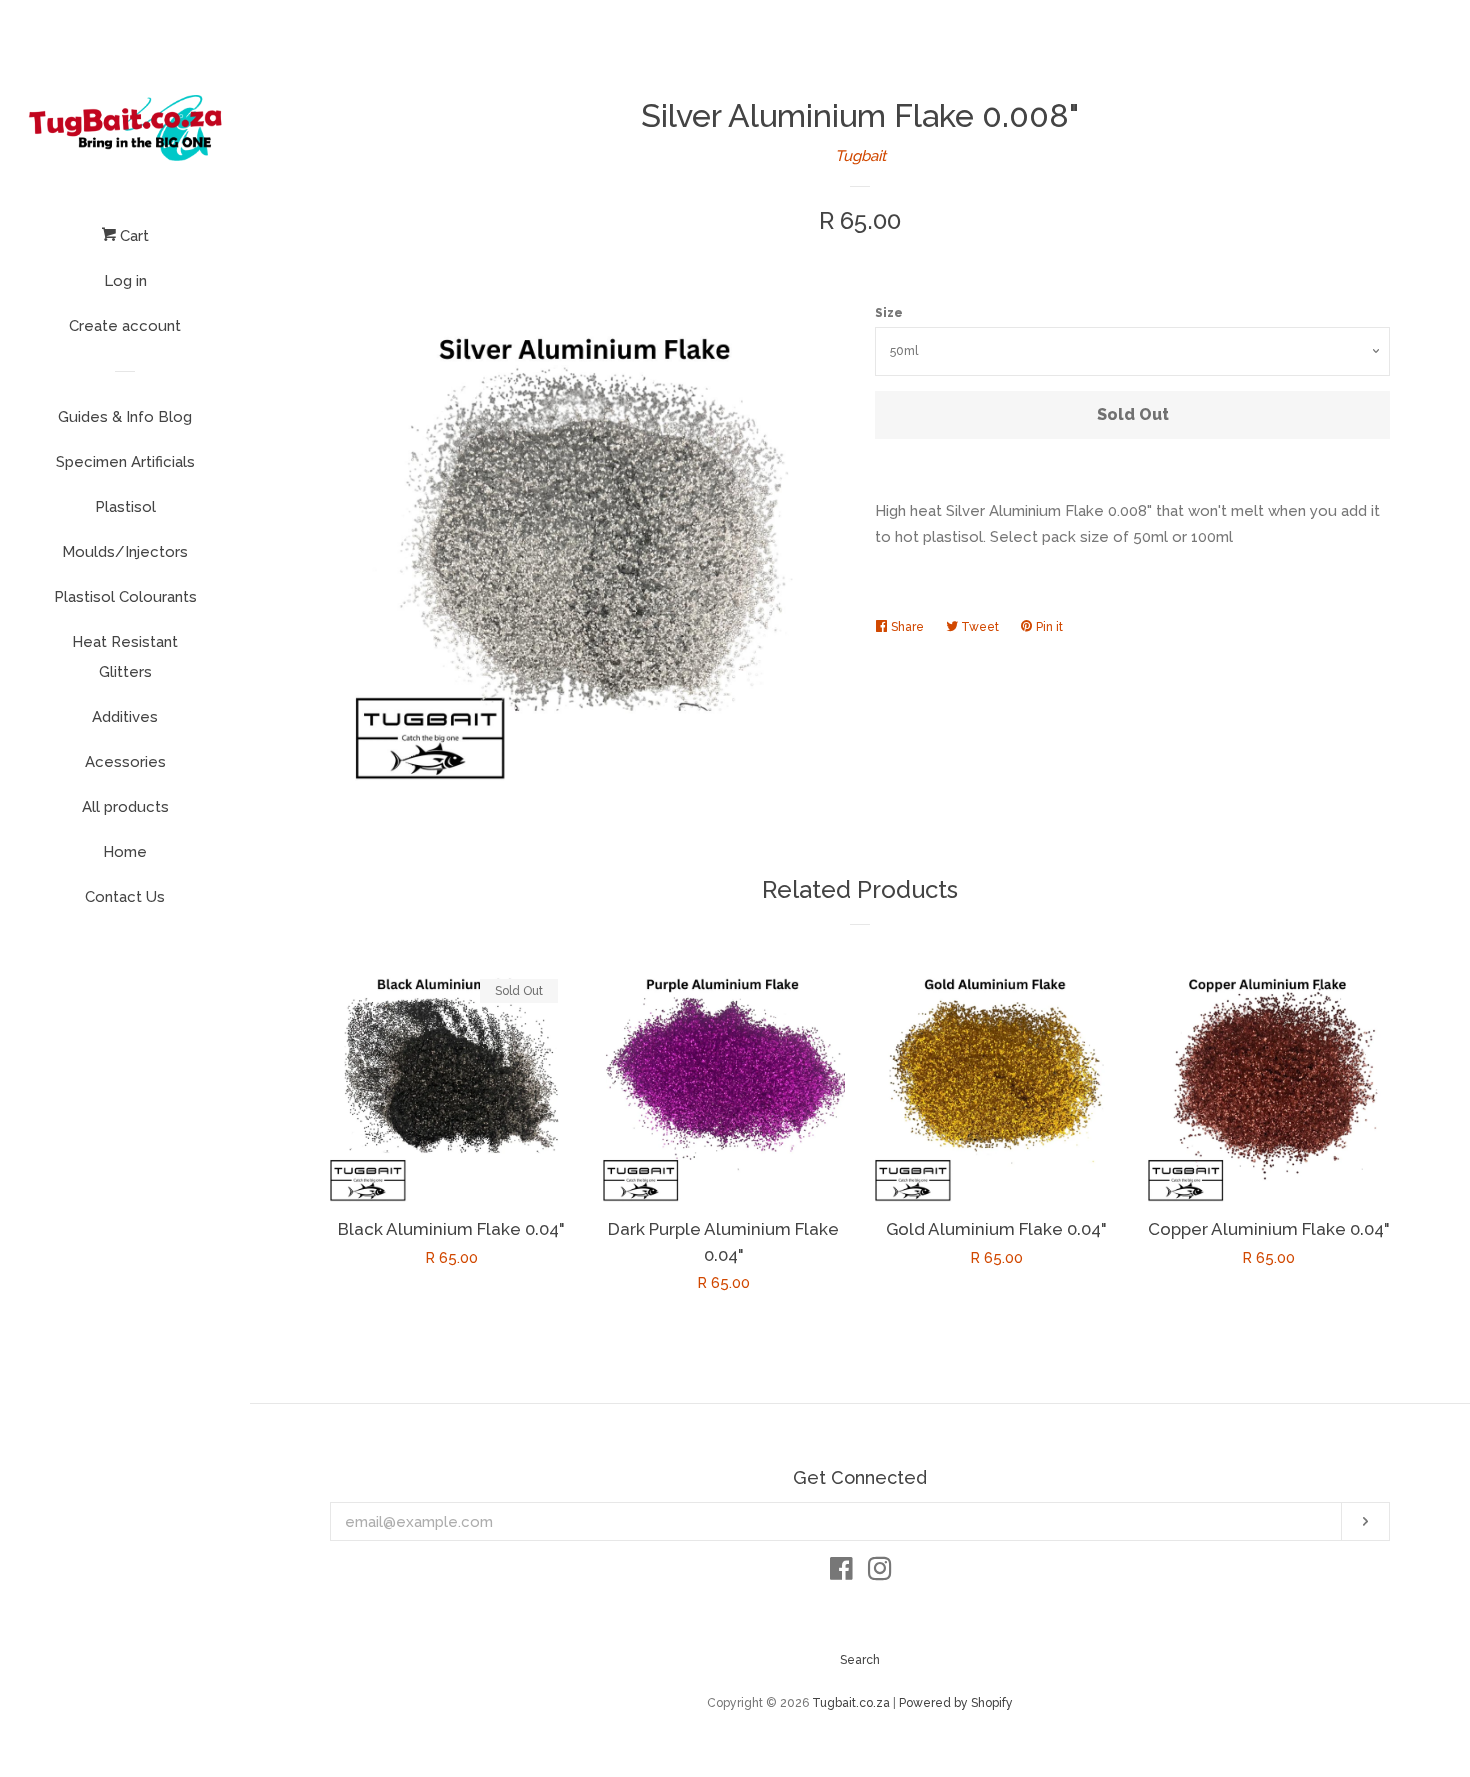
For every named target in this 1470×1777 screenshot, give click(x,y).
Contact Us (125, 897)
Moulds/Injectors (125, 552)
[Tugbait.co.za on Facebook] (841, 1573)
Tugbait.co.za (851, 1703)
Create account (125, 326)
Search (860, 1660)
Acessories (125, 762)
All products (125, 807)
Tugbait (860, 156)
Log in (125, 281)
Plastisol (125, 507)
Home (125, 852)
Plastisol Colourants (125, 597)
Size (889, 313)
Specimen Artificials (125, 462)
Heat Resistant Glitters (125, 657)
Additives (125, 717)
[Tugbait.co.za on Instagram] (880, 1573)
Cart (132, 236)
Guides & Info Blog (125, 417)
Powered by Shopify (956, 1703)
